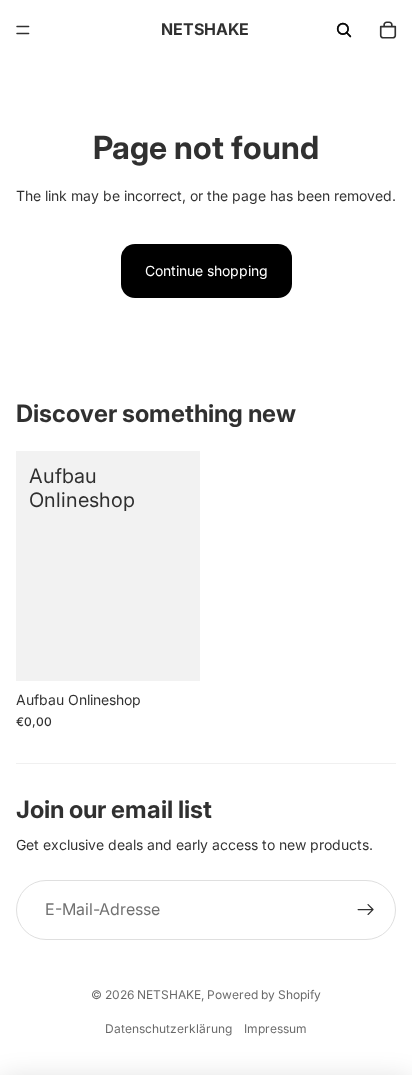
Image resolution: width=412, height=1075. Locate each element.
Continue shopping (206, 270)
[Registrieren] (366, 910)
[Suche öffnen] (344, 30)
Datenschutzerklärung (168, 1028)
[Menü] (23, 30)
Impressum (275, 1028)
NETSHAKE (169, 994)
